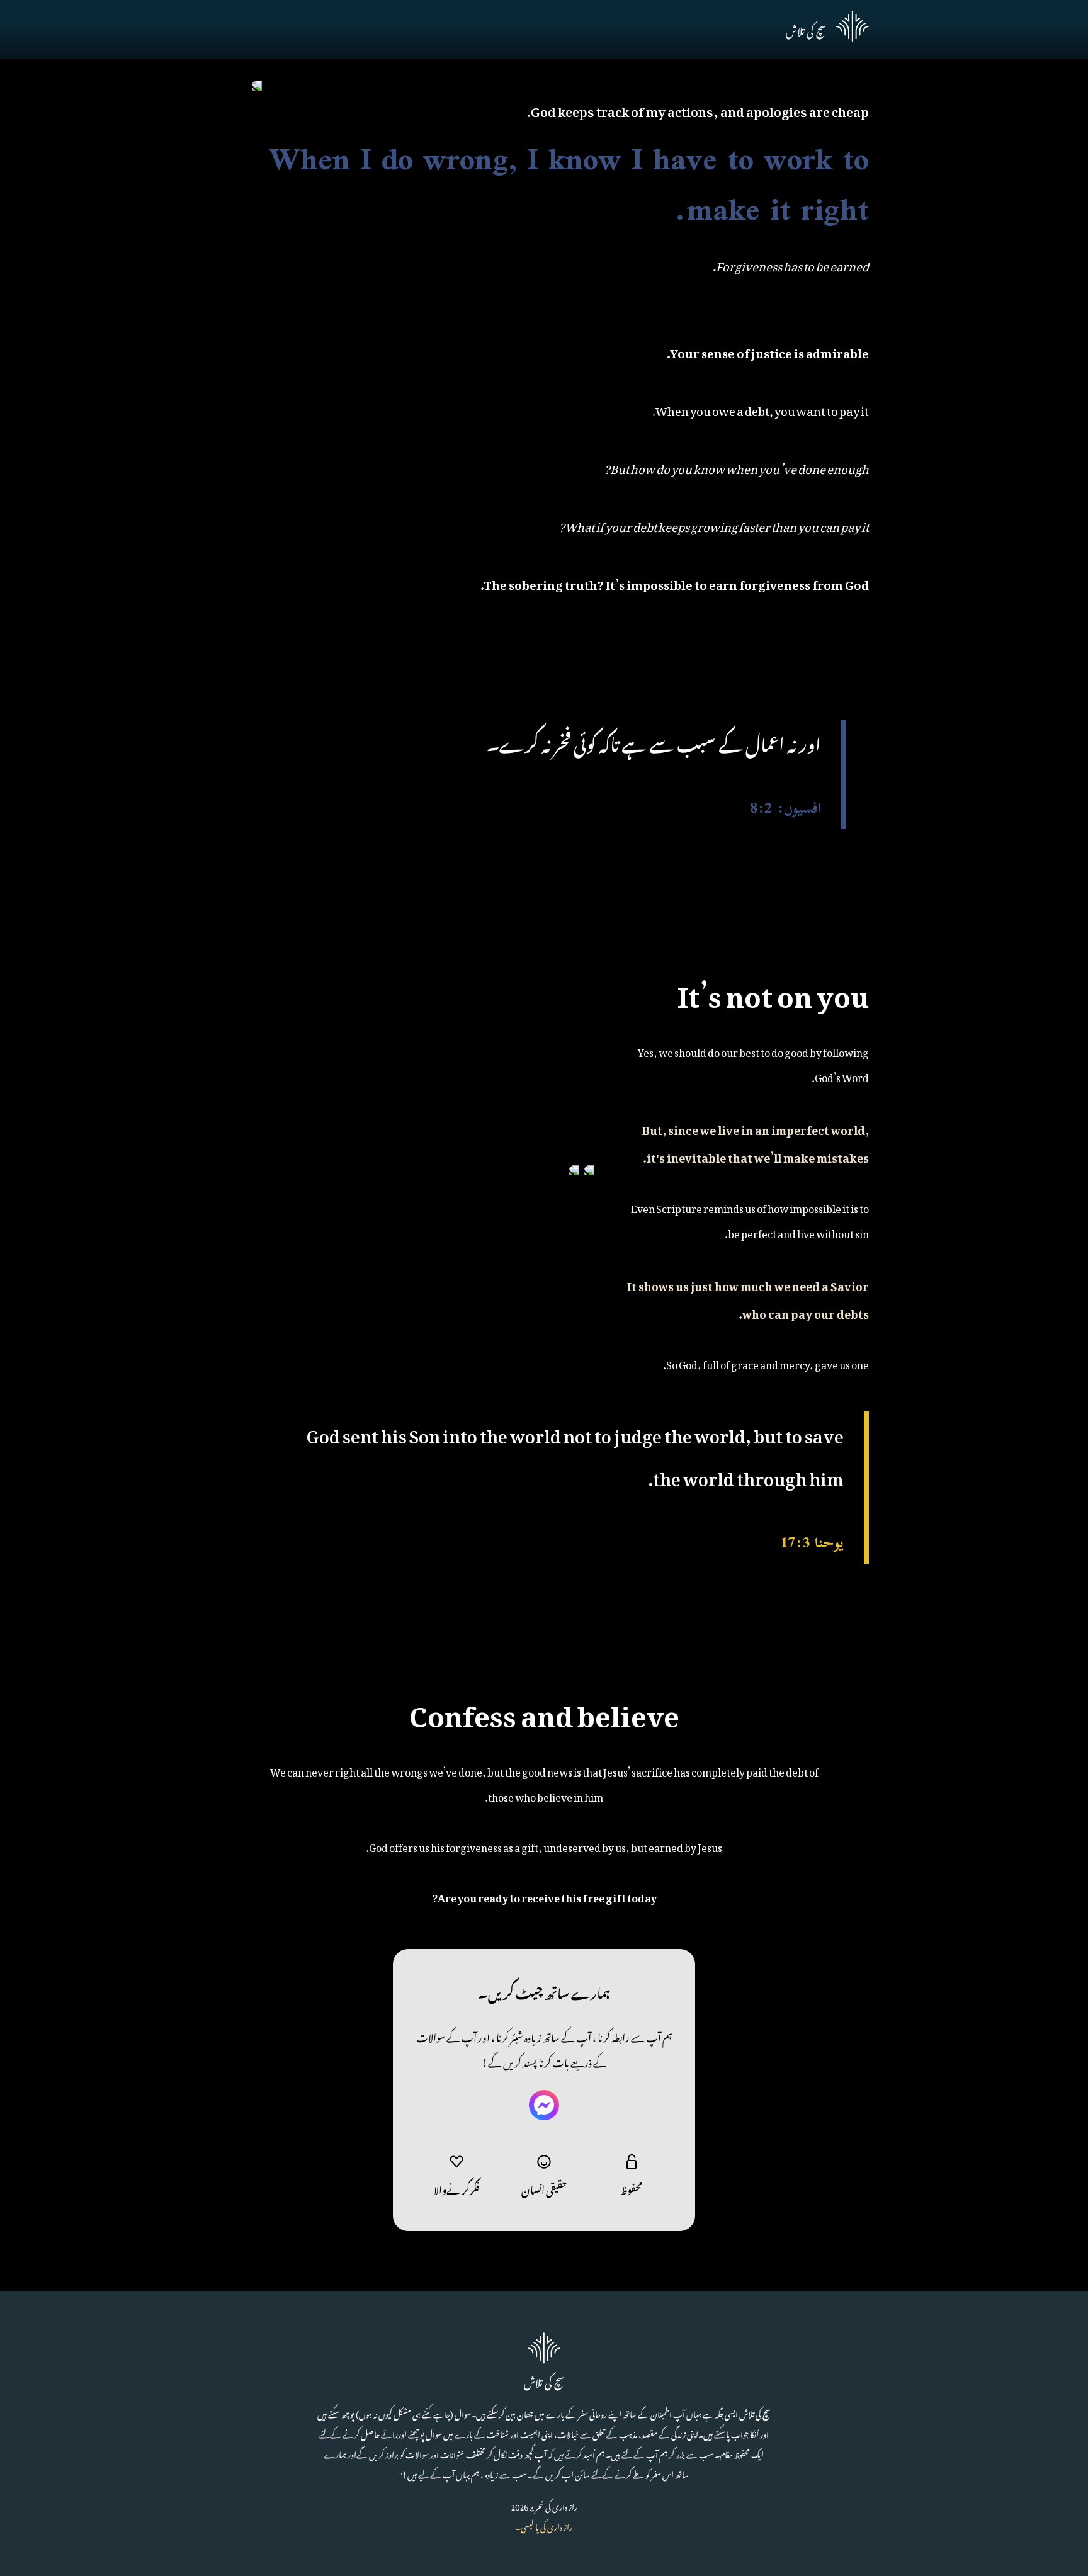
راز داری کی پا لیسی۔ (544, 2526)
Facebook (544, 2105)
